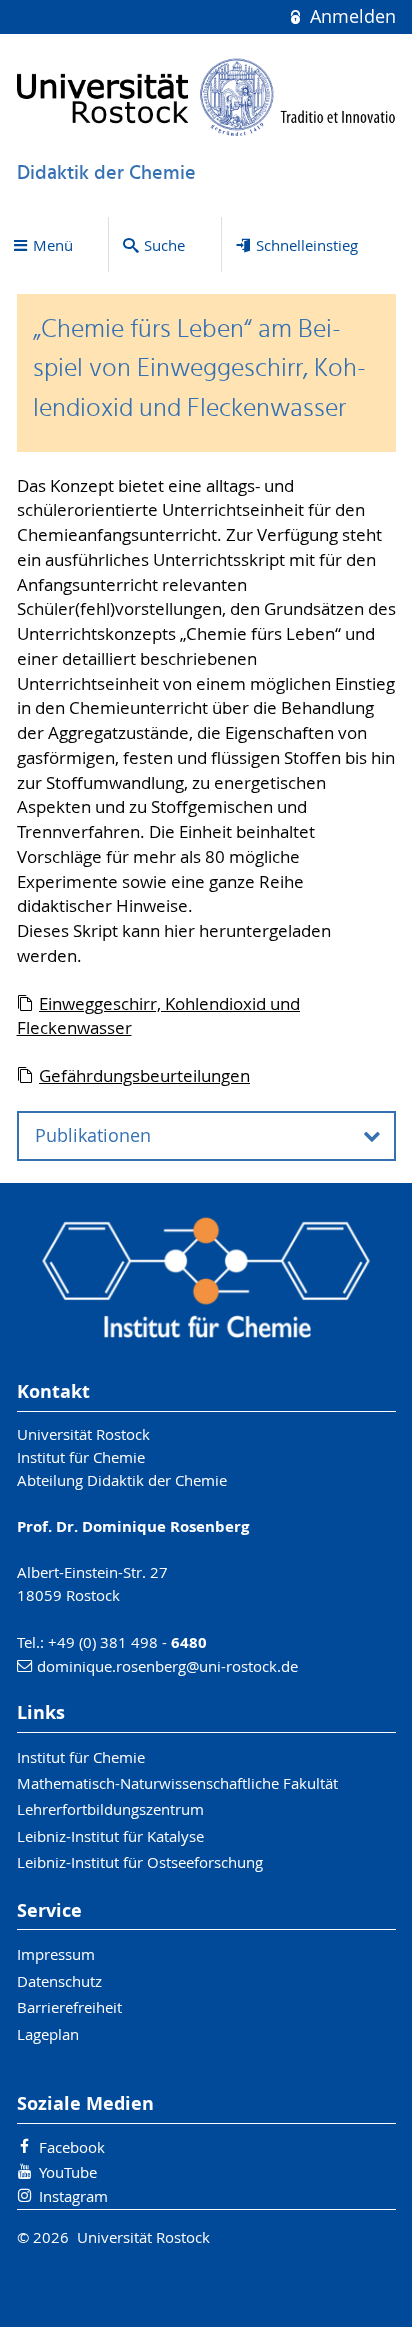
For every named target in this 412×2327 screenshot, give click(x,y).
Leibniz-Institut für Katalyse (110, 1836)
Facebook (72, 2147)
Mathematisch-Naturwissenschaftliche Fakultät (177, 1783)
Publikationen (93, 1135)
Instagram (73, 2196)
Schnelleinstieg (307, 245)
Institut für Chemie (81, 1757)
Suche (164, 245)
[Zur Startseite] (206, 97)
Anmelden (350, 16)
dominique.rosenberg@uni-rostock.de (167, 1666)
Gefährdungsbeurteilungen (144, 1076)
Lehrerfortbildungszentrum (110, 1809)
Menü (53, 245)
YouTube (68, 2172)
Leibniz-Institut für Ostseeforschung (140, 1862)
